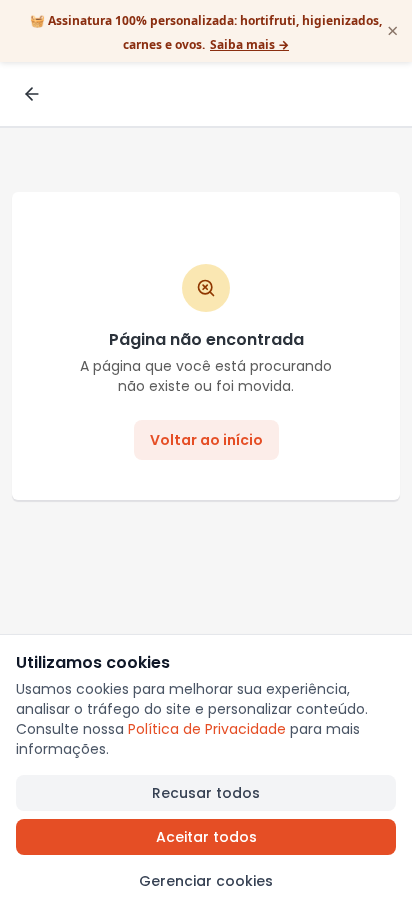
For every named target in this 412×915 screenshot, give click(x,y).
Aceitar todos (206, 837)
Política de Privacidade (207, 729)
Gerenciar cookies (206, 881)
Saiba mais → (249, 44)
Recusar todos (206, 793)
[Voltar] (32, 94)
